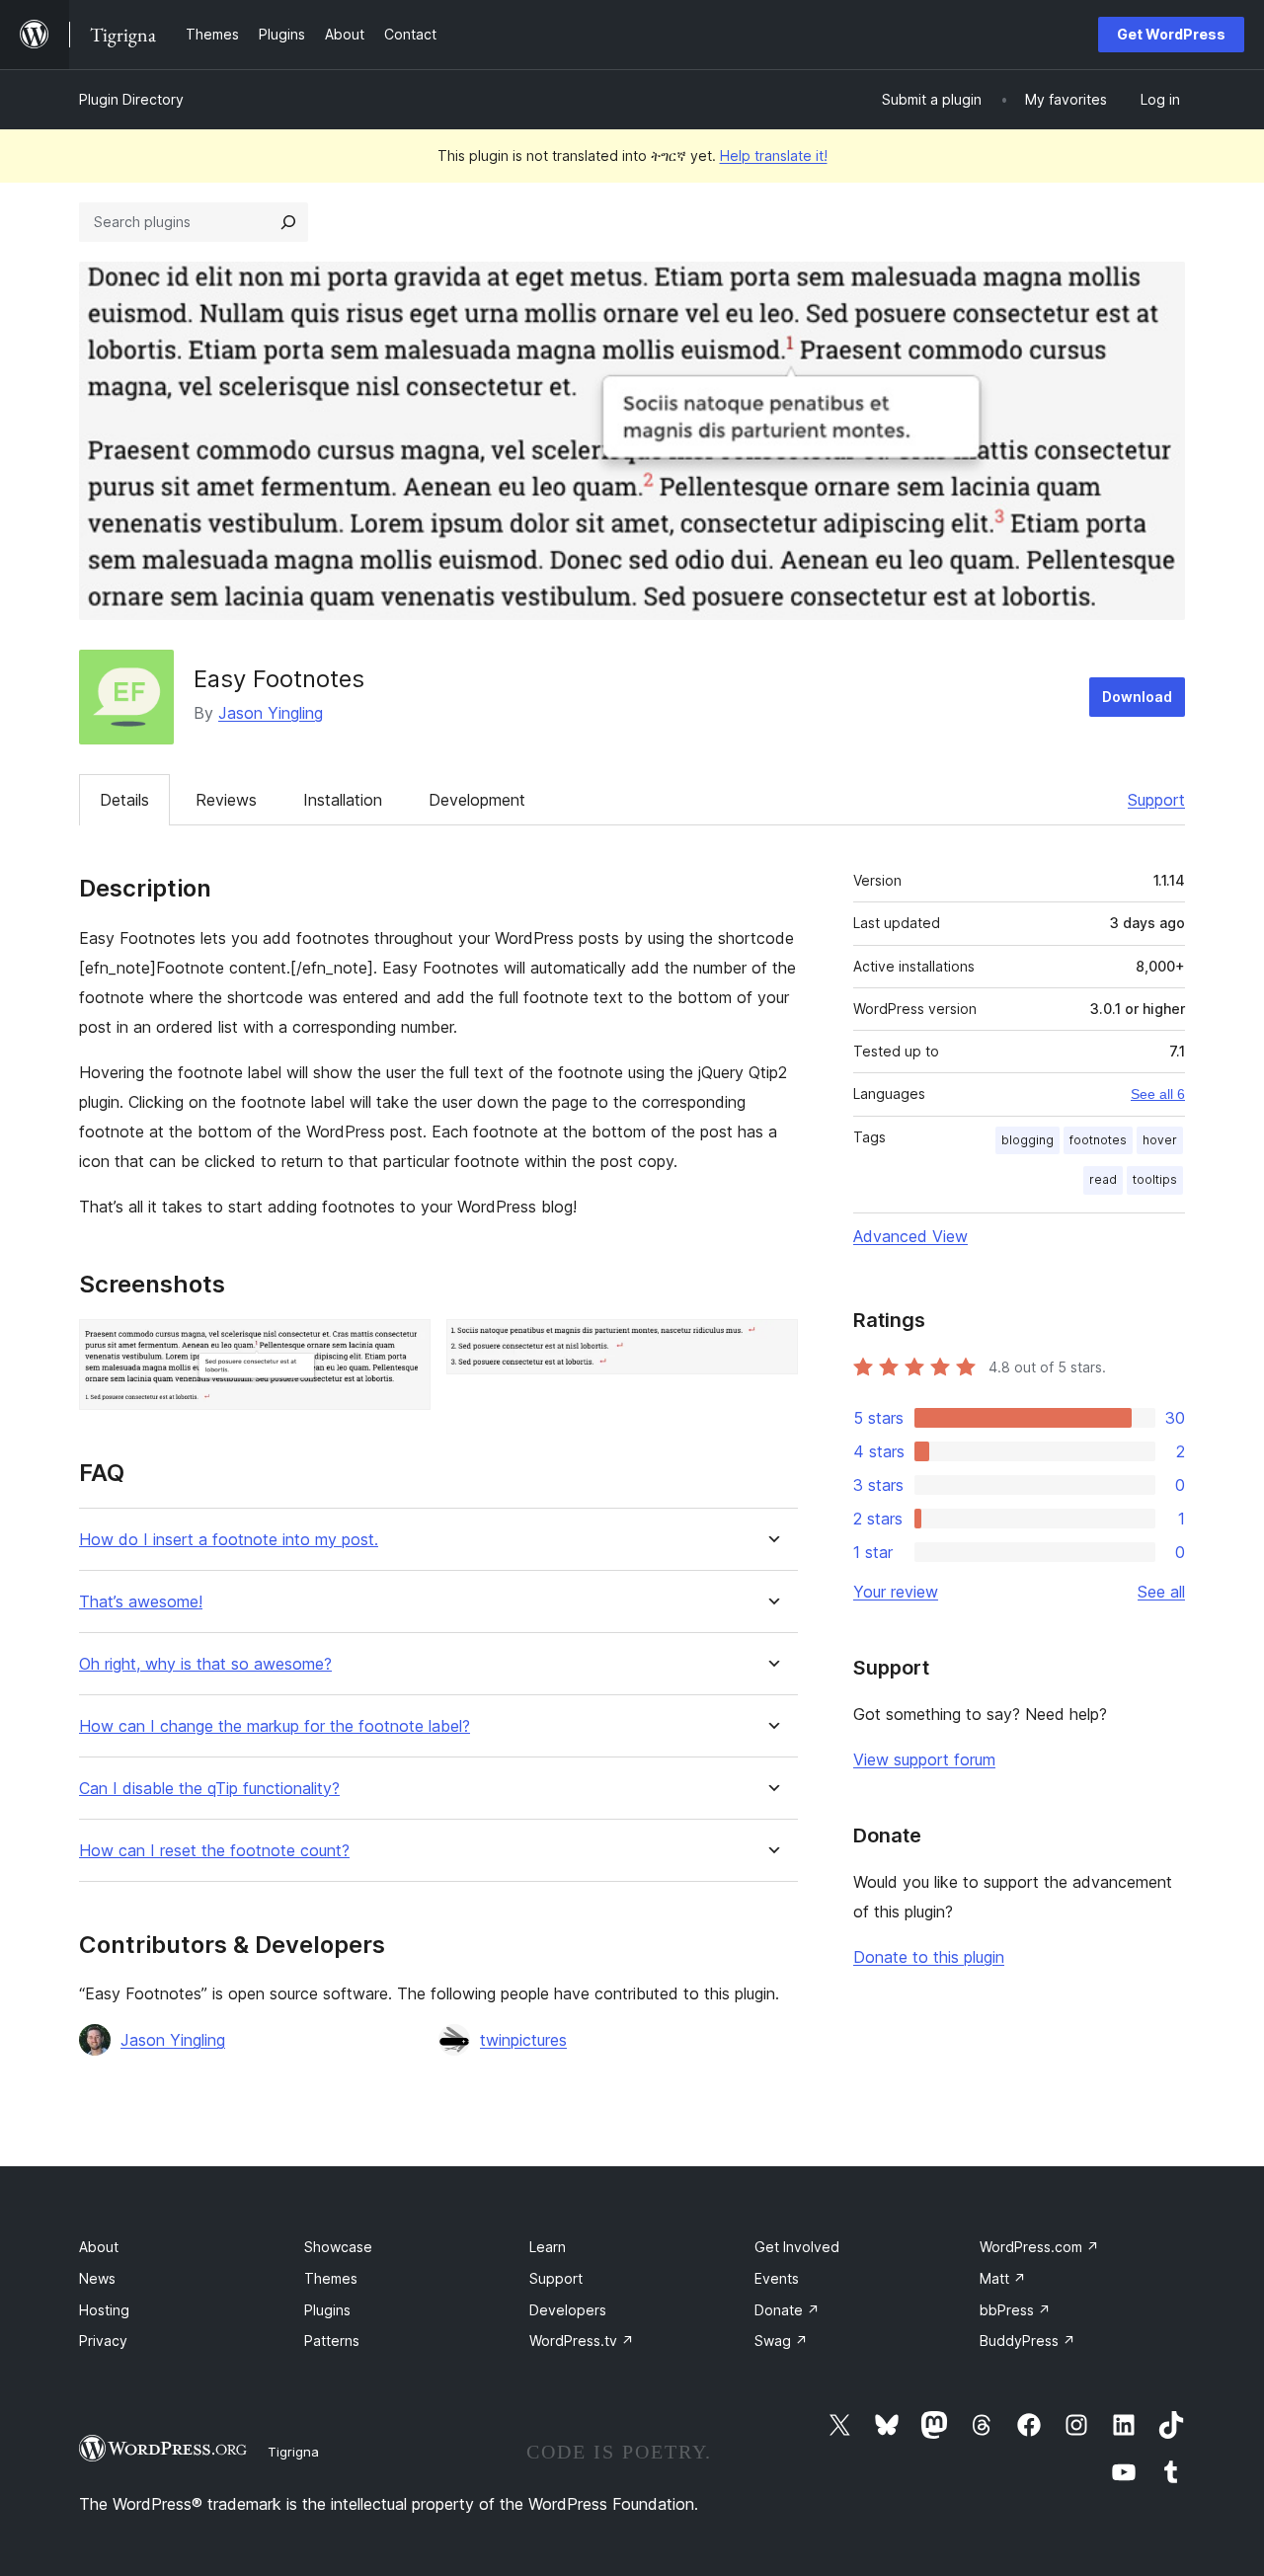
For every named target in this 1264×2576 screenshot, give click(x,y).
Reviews (226, 800)
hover (1160, 1140)
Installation (343, 800)
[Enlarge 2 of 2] (771, 1346)
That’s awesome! (141, 1602)
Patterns (332, 2341)
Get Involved (797, 2247)
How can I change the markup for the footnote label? (275, 1726)
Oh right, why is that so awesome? (205, 1664)
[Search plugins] (288, 222)
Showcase (338, 2247)
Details (124, 800)
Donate (787, 2310)
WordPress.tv (582, 2341)
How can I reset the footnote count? (214, 1851)
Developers (568, 2310)
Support (1156, 800)
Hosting (104, 2310)
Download (1137, 697)
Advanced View (910, 1236)
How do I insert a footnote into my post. (229, 1540)
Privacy (103, 2341)
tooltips (1155, 1179)
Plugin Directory (131, 99)
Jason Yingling (271, 713)
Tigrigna (293, 2452)
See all (1161, 1592)
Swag (781, 2341)
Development (477, 800)
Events (777, 2278)
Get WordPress (1171, 34)
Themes (331, 2278)
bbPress (1015, 2310)
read (1103, 1179)
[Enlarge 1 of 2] (404, 1346)
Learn (548, 2247)
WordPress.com (1039, 2247)
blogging (1027, 1140)
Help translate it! (774, 156)
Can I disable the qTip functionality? (209, 1789)
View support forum (924, 1759)
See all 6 (1158, 1094)
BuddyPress (1027, 2341)
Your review (896, 1592)
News (97, 2278)
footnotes (1098, 1140)
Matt (1003, 2278)
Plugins (327, 2310)
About (99, 2247)
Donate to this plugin (929, 1957)
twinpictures (523, 2040)
